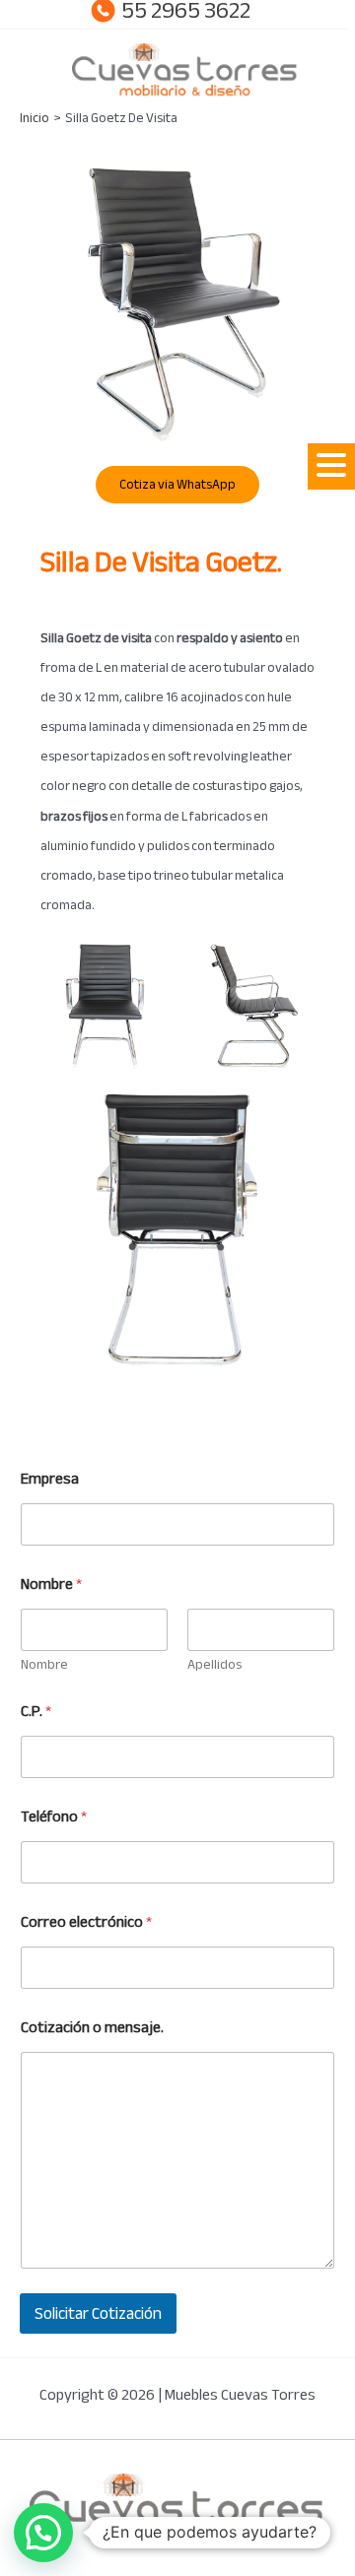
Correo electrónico (86, 1922)
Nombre (44, 1664)
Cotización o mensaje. (92, 2028)
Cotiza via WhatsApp (177, 484)
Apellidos (214, 1664)
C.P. (36, 1712)
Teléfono (54, 1817)
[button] (331, 466)
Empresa (50, 1479)
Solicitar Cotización (98, 2313)
